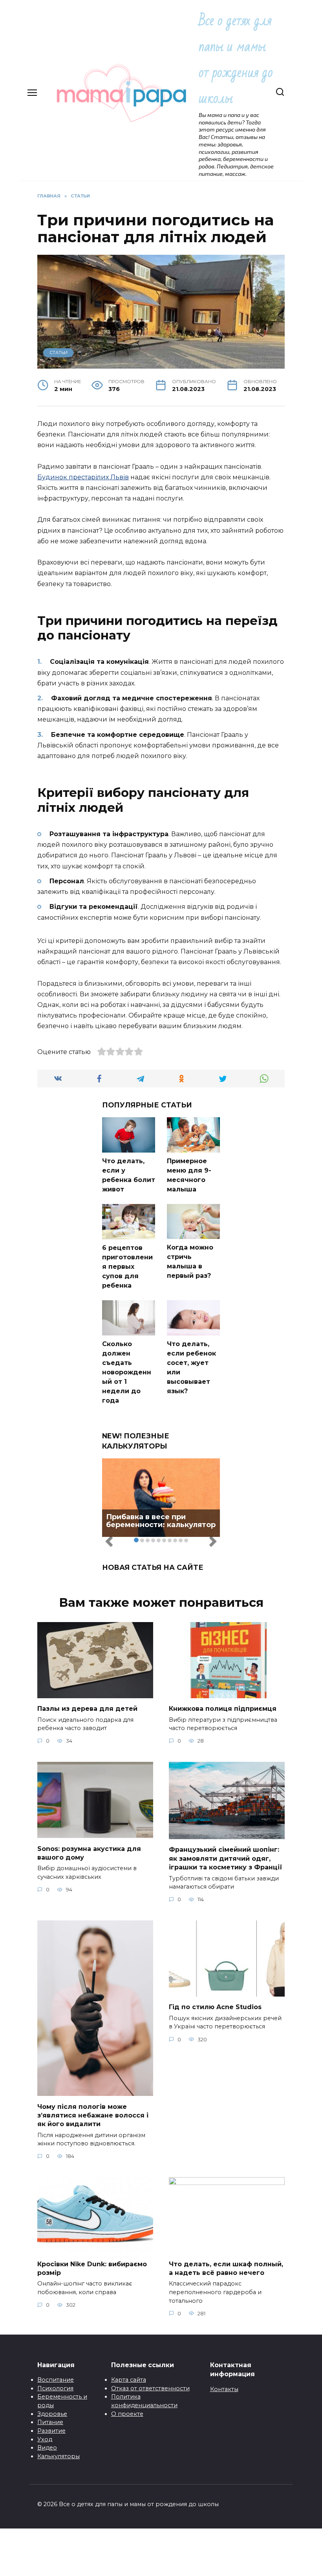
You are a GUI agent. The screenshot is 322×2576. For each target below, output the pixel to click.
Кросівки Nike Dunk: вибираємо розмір (92, 2268)
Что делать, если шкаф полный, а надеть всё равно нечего (226, 2268)
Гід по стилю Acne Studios (215, 2007)
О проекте (127, 2414)
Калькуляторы (59, 2456)
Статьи (59, 353)
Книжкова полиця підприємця (223, 1709)
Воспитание (56, 2380)
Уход (45, 2439)
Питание (50, 2422)
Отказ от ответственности (150, 2388)
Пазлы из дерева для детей (87, 1709)
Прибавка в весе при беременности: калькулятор (161, 1521)
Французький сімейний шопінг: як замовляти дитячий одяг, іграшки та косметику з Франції (226, 1858)
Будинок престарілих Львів (83, 477)
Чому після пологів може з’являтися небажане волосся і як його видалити (93, 2115)
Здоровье (52, 2414)
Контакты (224, 2389)
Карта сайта (129, 2380)
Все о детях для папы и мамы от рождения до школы (236, 59)
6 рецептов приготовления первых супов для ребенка (127, 1267)
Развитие (51, 2431)
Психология (55, 2388)
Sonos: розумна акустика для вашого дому (89, 1853)
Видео (47, 2448)
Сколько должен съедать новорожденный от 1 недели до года (127, 1372)
